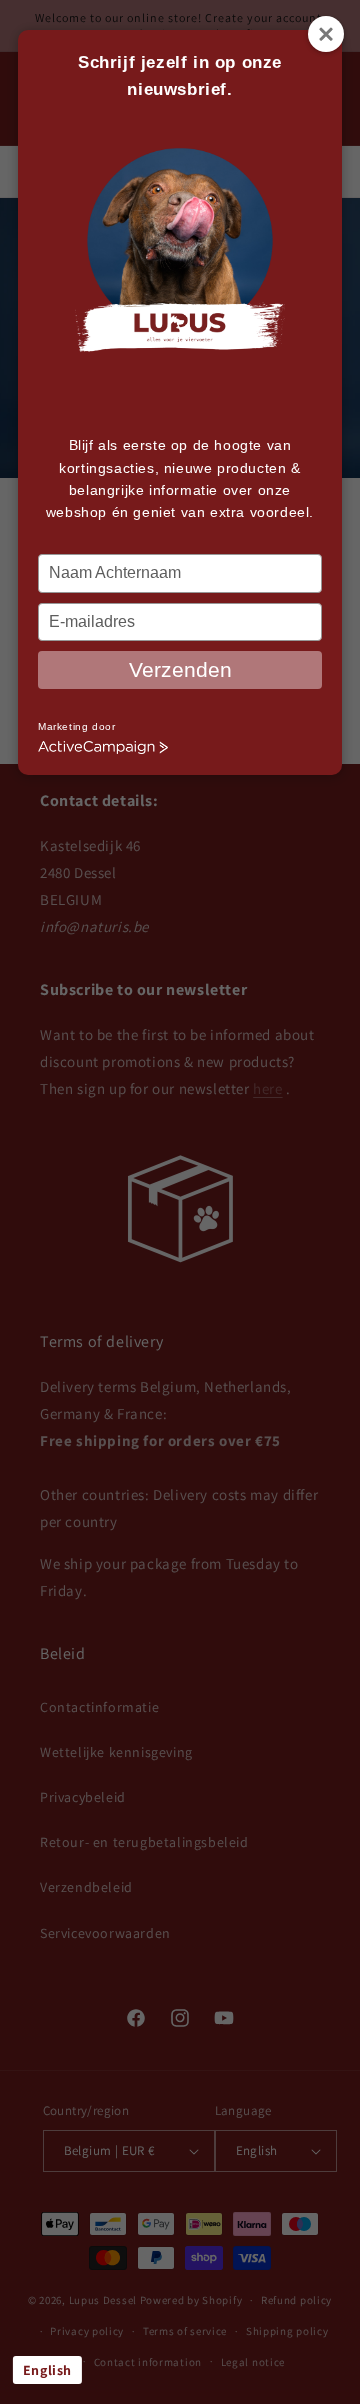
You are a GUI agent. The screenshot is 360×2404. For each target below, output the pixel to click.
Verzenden (180, 669)
